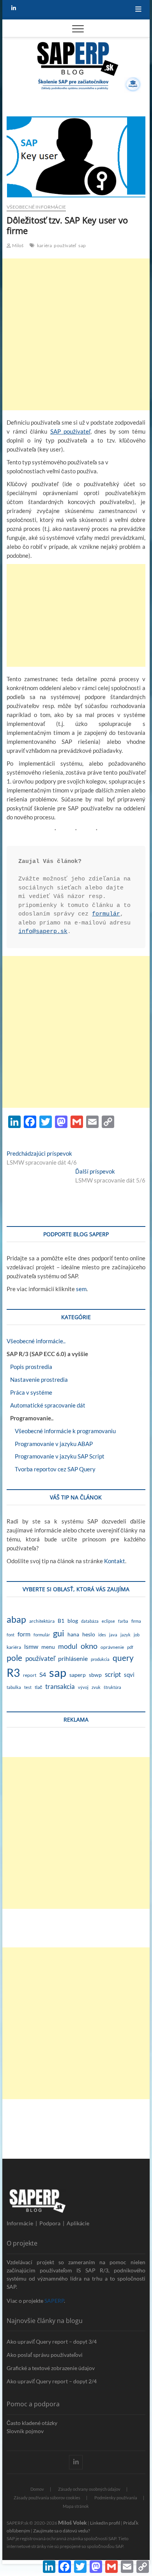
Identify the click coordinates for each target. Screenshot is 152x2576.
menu (48, 1647)
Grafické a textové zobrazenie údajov (51, 2368)
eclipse (108, 1621)
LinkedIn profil (105, 2523)
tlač (38, 1687)
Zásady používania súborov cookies (47, 2498)
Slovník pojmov (25, 2431)
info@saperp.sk (43, 932)
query (123, 1658)
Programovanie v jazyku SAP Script (56, 1456)
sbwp (95, 1675)
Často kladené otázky (32, 2423)
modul (68, 1646)
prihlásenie (73, 1658)
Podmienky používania (116, 2498)
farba (123, 1621)
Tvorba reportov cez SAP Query (51, 1469)
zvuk (96, 1687)
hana (73, 1634)
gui (59, 1633)
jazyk (125, 1635)
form (24, 1634)
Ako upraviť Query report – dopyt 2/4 (52, 2381)
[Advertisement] (76, 334)
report (30, 1675)
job (137, 1635)
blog (73, 1621)
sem (81, 1289)
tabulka (14, 1687)
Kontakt (115, 1561)
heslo (89, 1634)
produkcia (100, 1659)
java (113, 1635)
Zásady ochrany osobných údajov (89, 2489)
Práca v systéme (29, 1392)
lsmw (31, 1646)
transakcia (60, 1686)
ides (102, 1635)
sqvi (129, 1675)
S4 (43, 1674)
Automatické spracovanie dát (46, 1405)
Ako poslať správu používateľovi (45, 2355)
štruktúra (112, 1687)
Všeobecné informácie (36, 207)
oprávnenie (112, 1647)
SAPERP (54, 2301)
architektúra (42, 1621)
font (11, 1635)
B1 (61, 1621)
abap (16, 1619)
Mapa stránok (76, 2506)
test (28, 1687)
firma (136, 1621)
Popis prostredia (29, 1367)
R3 (13, 1673)
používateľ (65, 245)
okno (89, 1646)
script (113, 1674)
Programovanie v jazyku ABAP (50, 1444)
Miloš (17, 245)
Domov (37, 2489)
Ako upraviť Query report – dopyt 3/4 (52, 2341)
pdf (130, 1647)
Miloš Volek (72, 2522)
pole (14, 1658)
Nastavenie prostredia (37, 1379)
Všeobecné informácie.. (36, 1341)
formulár (106, 914)
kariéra (44, 245)
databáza (90, 1621)
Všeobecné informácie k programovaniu (61, 1431)
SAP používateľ (70, 431)
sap (82, 245)
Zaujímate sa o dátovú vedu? (62, 2531)
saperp (78, 1675)
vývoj (83, 1687)
